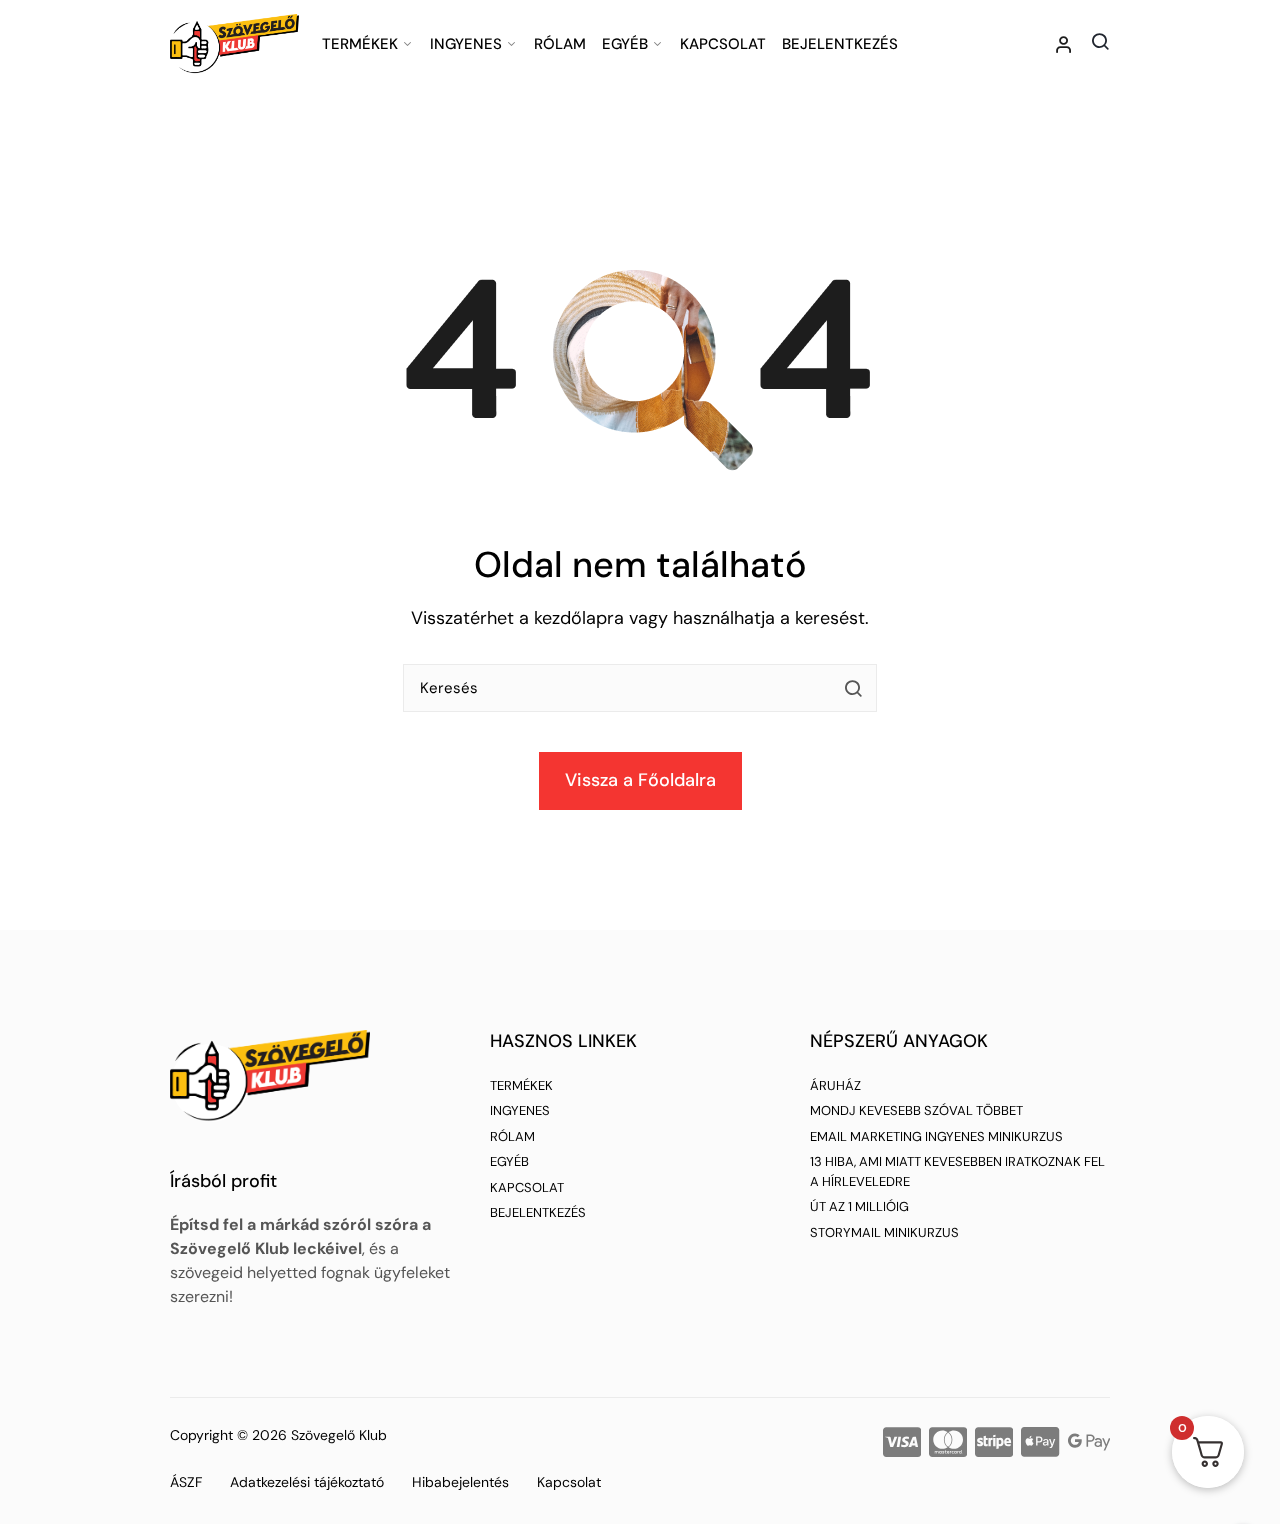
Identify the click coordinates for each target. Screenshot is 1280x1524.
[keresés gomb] (853, 688)
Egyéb (625, 44)
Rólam (560, 44)
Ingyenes (466, 44)
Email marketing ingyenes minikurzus (936, 1136)
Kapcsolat (723, 44)
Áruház (835, 1085)
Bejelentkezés (840, 44)
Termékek (360, 44)
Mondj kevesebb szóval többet (916, 1110)
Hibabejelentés (460, 1482)
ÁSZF (186, 1482)
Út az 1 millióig (859, 1206)
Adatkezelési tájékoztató (307, 1482)
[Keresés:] (640, 696)
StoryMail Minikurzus (884, 1232)
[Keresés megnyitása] (1100, 41)
